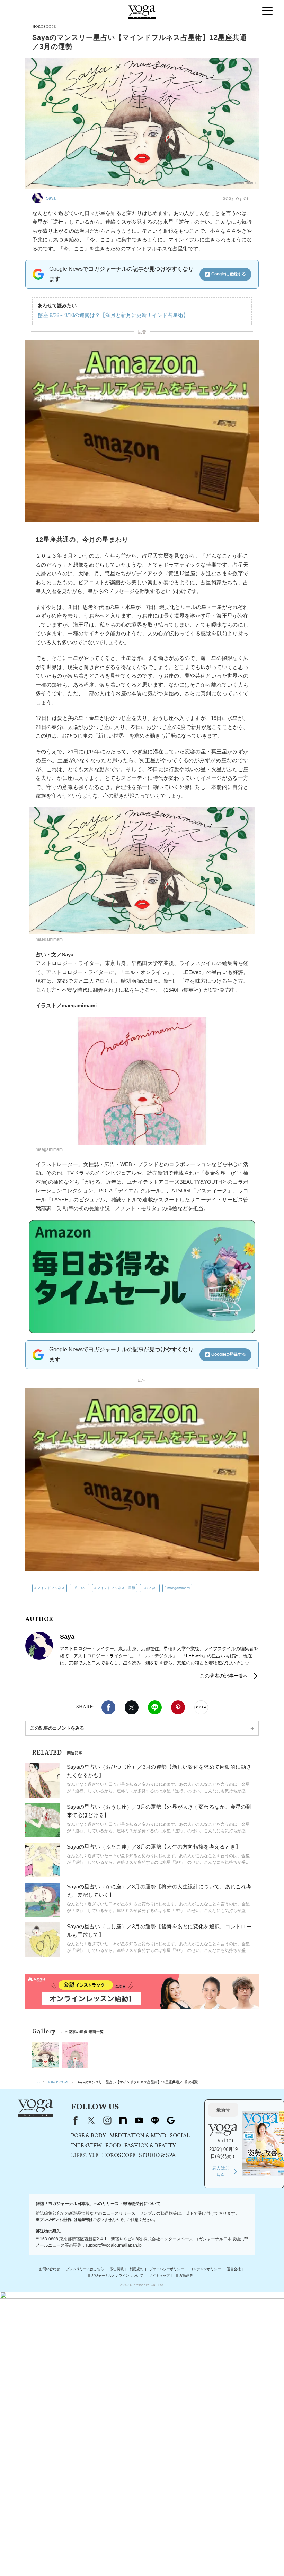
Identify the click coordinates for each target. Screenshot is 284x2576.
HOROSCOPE (119, 2156)
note (123, 2120)
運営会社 (234, 2269)
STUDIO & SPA (157, 2156)
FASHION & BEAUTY (150, 2146)
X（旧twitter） (132, 1707)
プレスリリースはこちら (85, 2269)
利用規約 (136, 2269)
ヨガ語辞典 (184, 2276)
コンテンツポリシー (205, 2269)
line (155, 2120)
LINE (155, 1707)
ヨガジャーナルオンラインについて (115, 2276)
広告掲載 (117, 2269)
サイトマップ (159, 2276)
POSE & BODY (88, 2136)
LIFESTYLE (85, 2156)
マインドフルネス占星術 (116, 1588)
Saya (151, 1588)
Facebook (108, 1707)
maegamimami (179, 1588)
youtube (139, 2120)
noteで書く (201, 1707)
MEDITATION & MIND (138, 2136)
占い (81, 1588)
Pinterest (178, 1707)
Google (171, 2120)
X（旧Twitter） (91, 2120)
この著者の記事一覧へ (224, 1676)
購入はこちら (221, 2172)
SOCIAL (180, 2136)
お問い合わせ (50, 2269)
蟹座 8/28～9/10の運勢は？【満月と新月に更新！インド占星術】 (113, 315)
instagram (107, 2120)
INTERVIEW (86, 2146)
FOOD (113, 2146)
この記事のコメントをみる (57, 1728)
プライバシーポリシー (167, 2269)
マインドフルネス (51, 1588)
